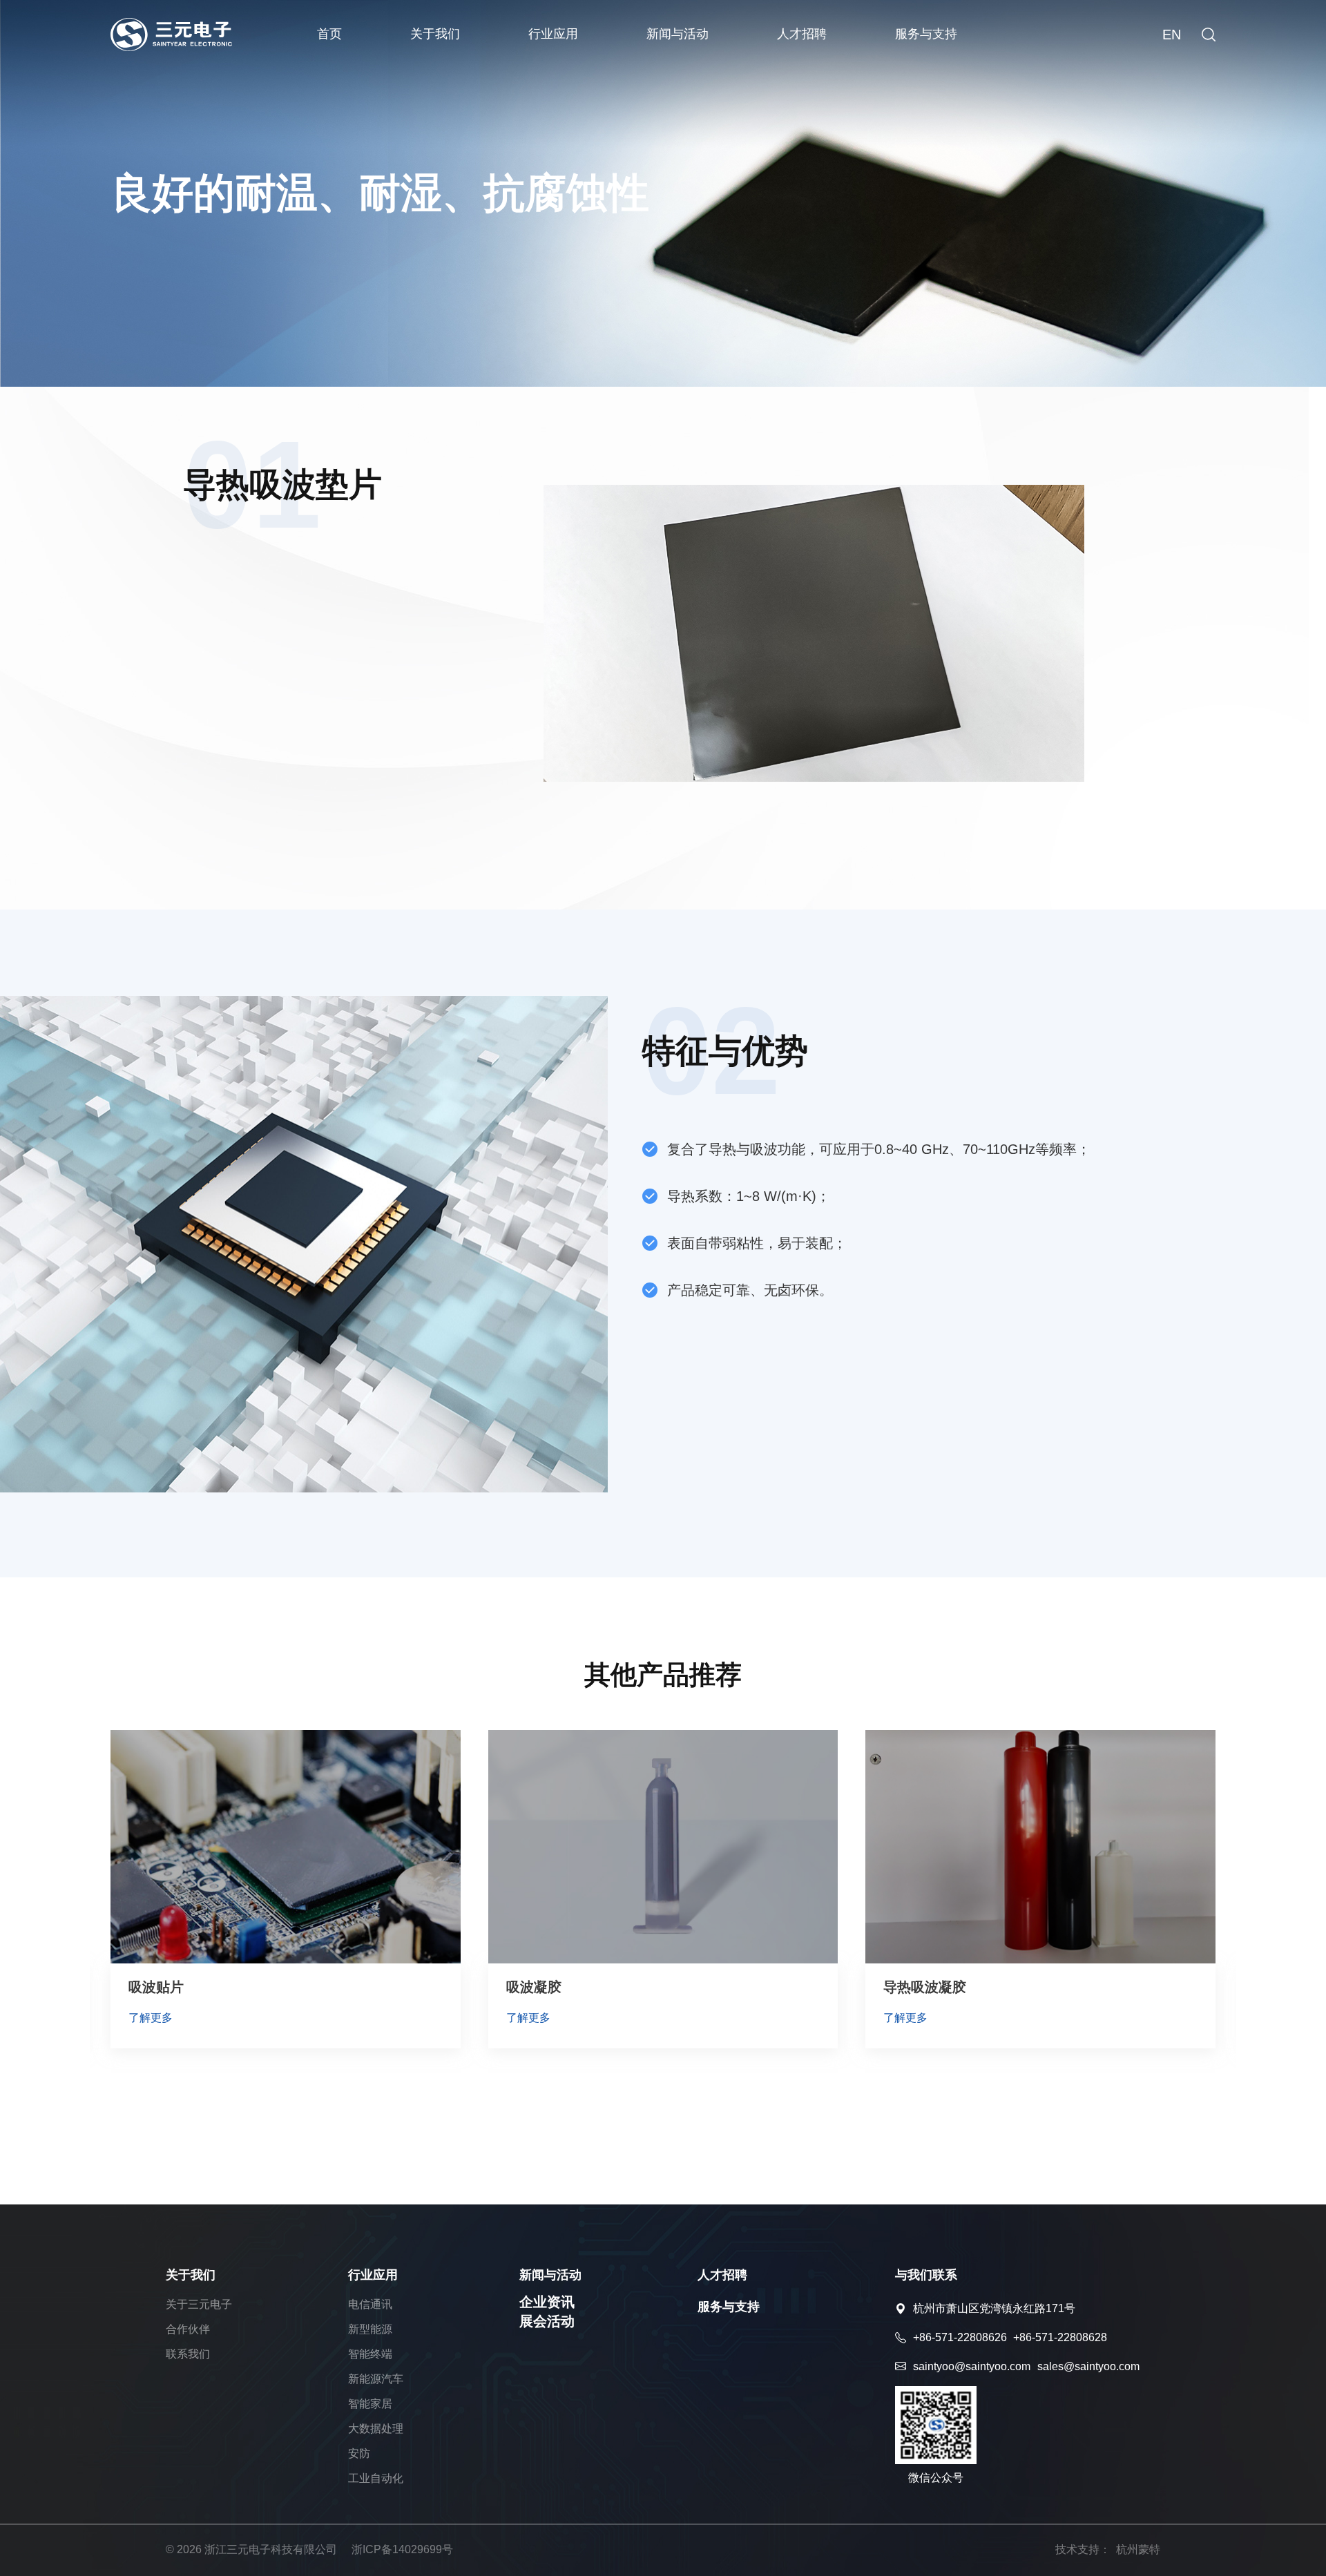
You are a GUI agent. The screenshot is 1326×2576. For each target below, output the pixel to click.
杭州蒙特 (1138, 2549)
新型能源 (370, 2329)
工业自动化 (376, 2478)
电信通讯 (370, 2304)
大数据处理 (376, 2429)
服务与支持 (926, 34)
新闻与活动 (678, 34)
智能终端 (370, 2354)
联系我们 (188, 2354)
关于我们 (435, 34)
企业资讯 (547, 2302)
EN (1172, 35)
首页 (329, 34)
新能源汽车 (376, 2379)
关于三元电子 (199, 2304)
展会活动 (547, 2321)
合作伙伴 (188, 2329)
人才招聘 (802, 34)
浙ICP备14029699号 (402, 2549)
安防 (359, 2453)
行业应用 (553, 34)
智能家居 (370, 2404)
